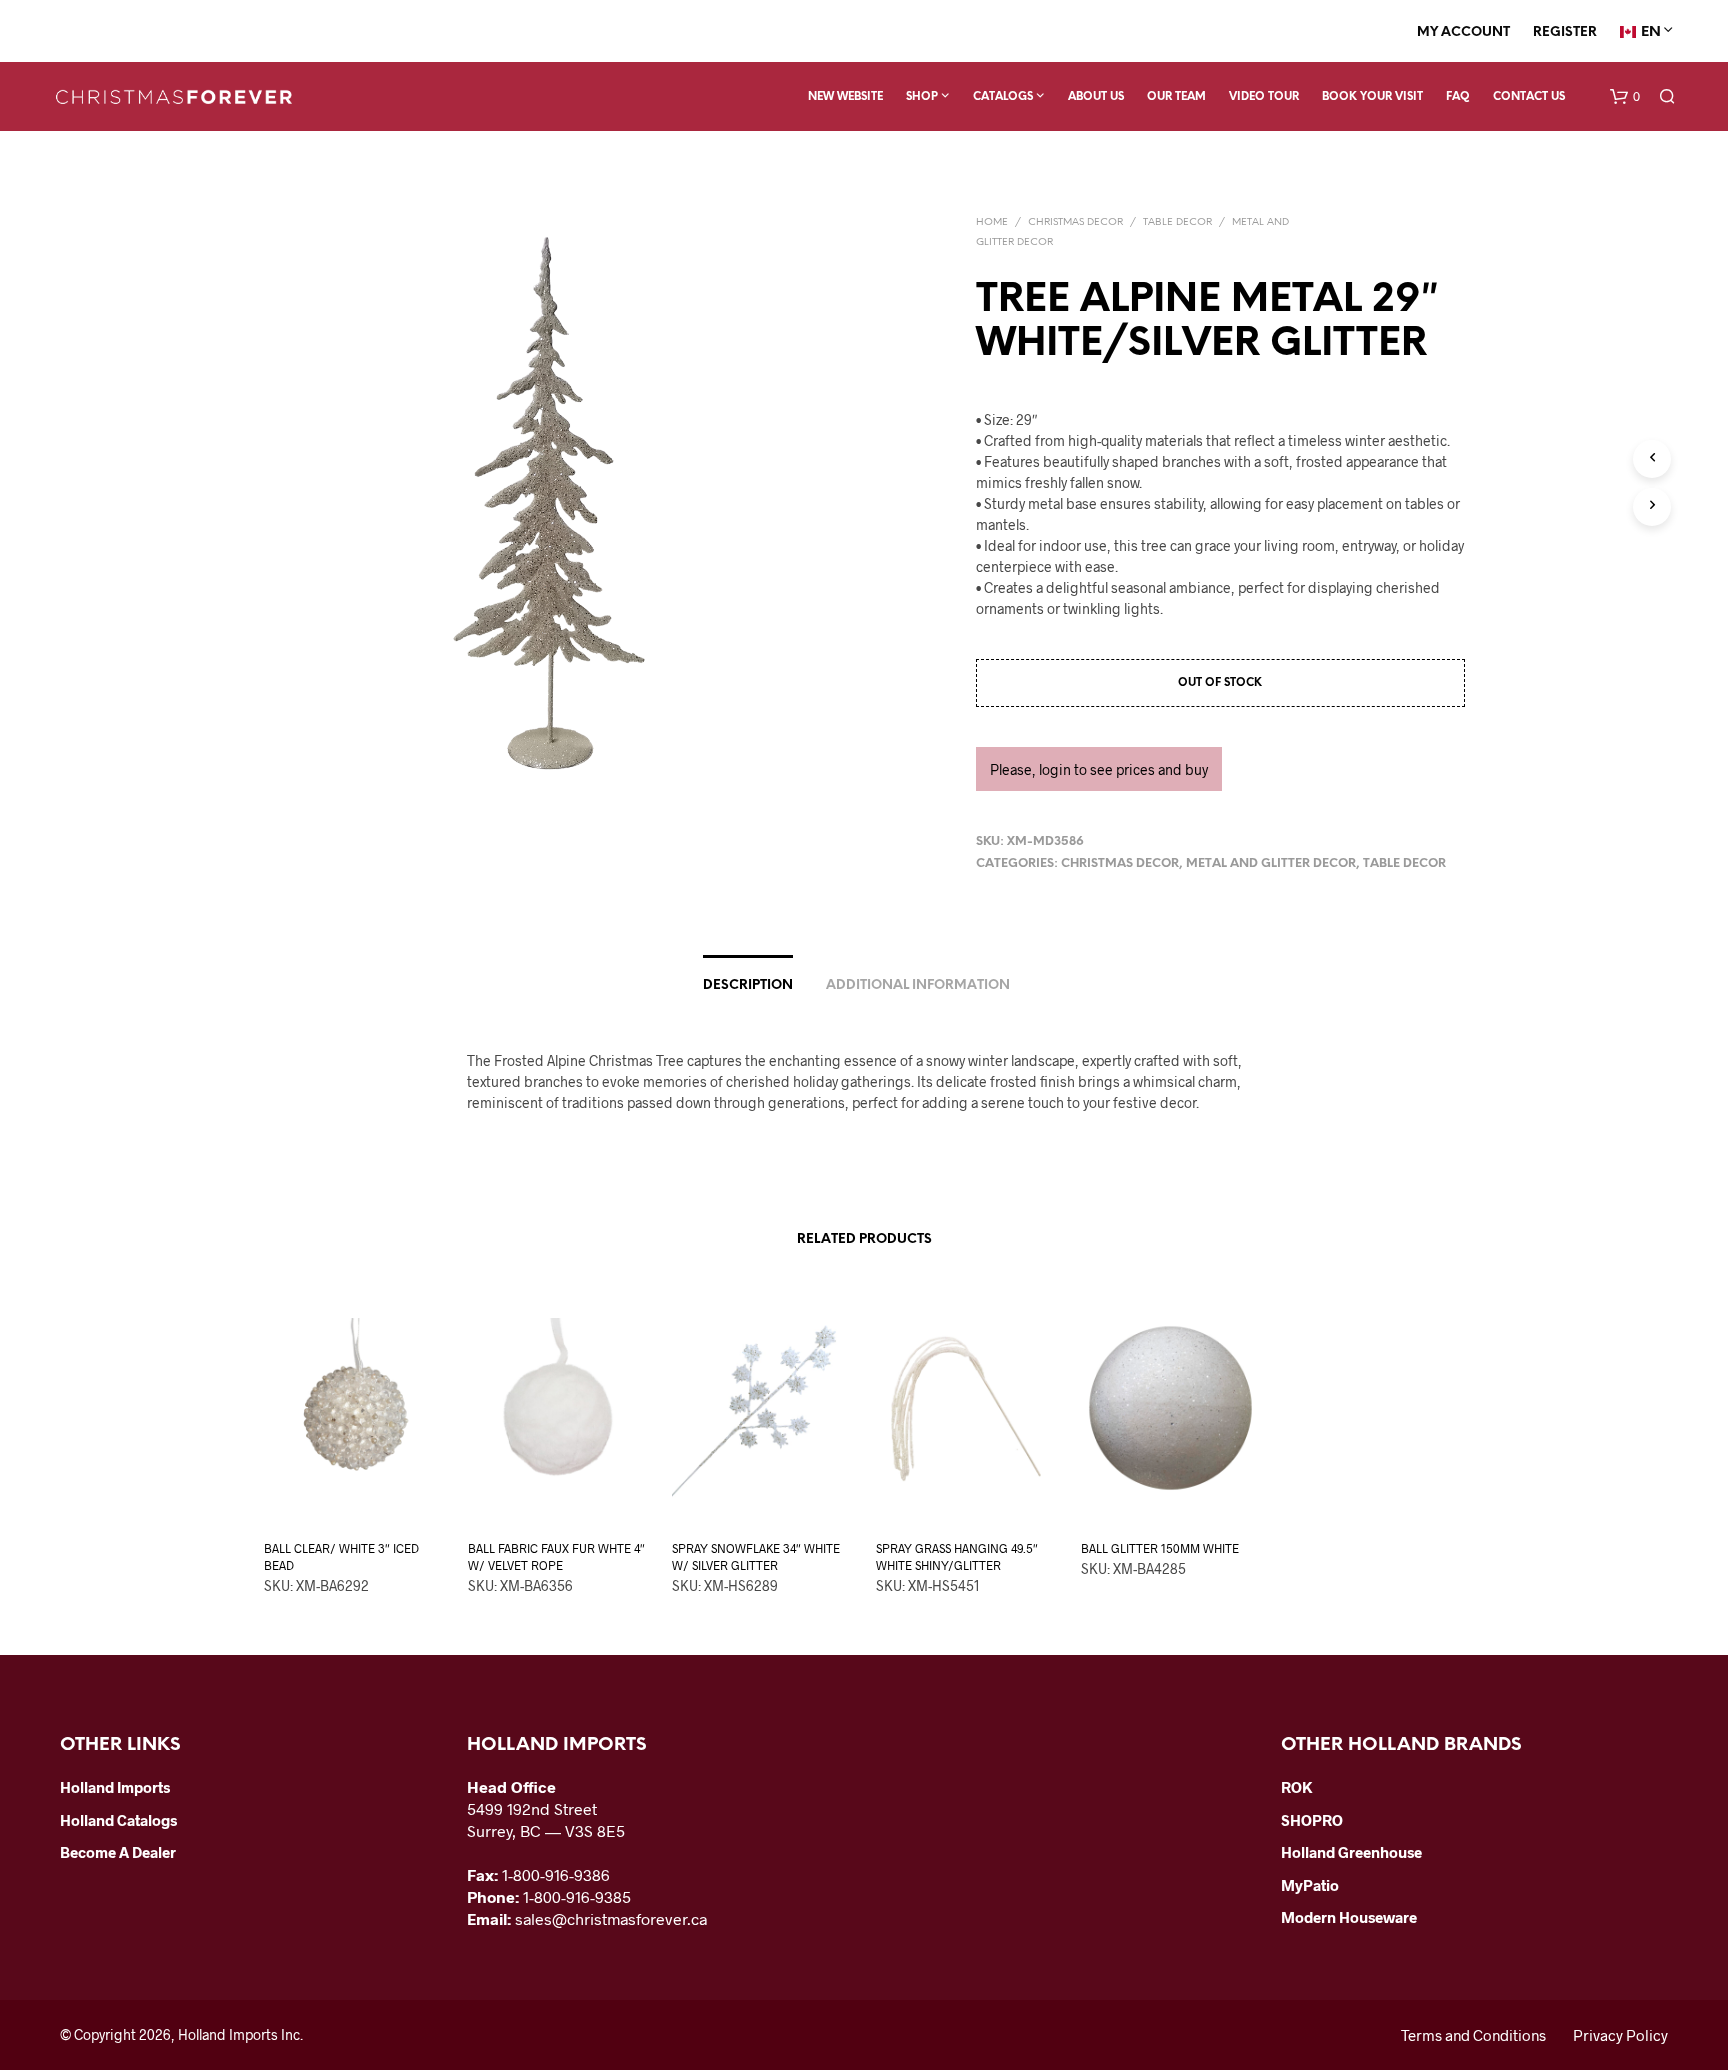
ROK (1297, 1787)
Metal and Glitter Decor (1271, 863)
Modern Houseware (1349, 1917)
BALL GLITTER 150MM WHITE (1160, 1548)
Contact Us (1529, 97)
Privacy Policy (1620, 2035)
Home (992, 222)
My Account (1463, 32)
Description (748, 985)
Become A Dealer (118, 1852)
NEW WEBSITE (845, 97)
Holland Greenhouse (1351, 1852)
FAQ (1458, 97)
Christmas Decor (1075, 222)
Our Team (1176, 97)
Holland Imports (115, 1787)
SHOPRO (1312, 1820)
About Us (1096, 97)
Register (1565, 32)
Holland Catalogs (118, 1820)
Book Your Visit (1372, 97)
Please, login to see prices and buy (1099, 769)
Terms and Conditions (1473, 2035)
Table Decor (1177, 222)
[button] (1625, 97)
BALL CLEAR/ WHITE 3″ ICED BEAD (341, 1556)
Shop (922, 97)
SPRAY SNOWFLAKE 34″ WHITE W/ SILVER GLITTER (756, 1556)
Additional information (918, 985)
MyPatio (1310, 1885)
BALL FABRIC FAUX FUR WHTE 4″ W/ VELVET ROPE (556, 1556)
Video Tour (1264, 97)
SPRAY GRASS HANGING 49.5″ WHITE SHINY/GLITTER (957, 1556)
